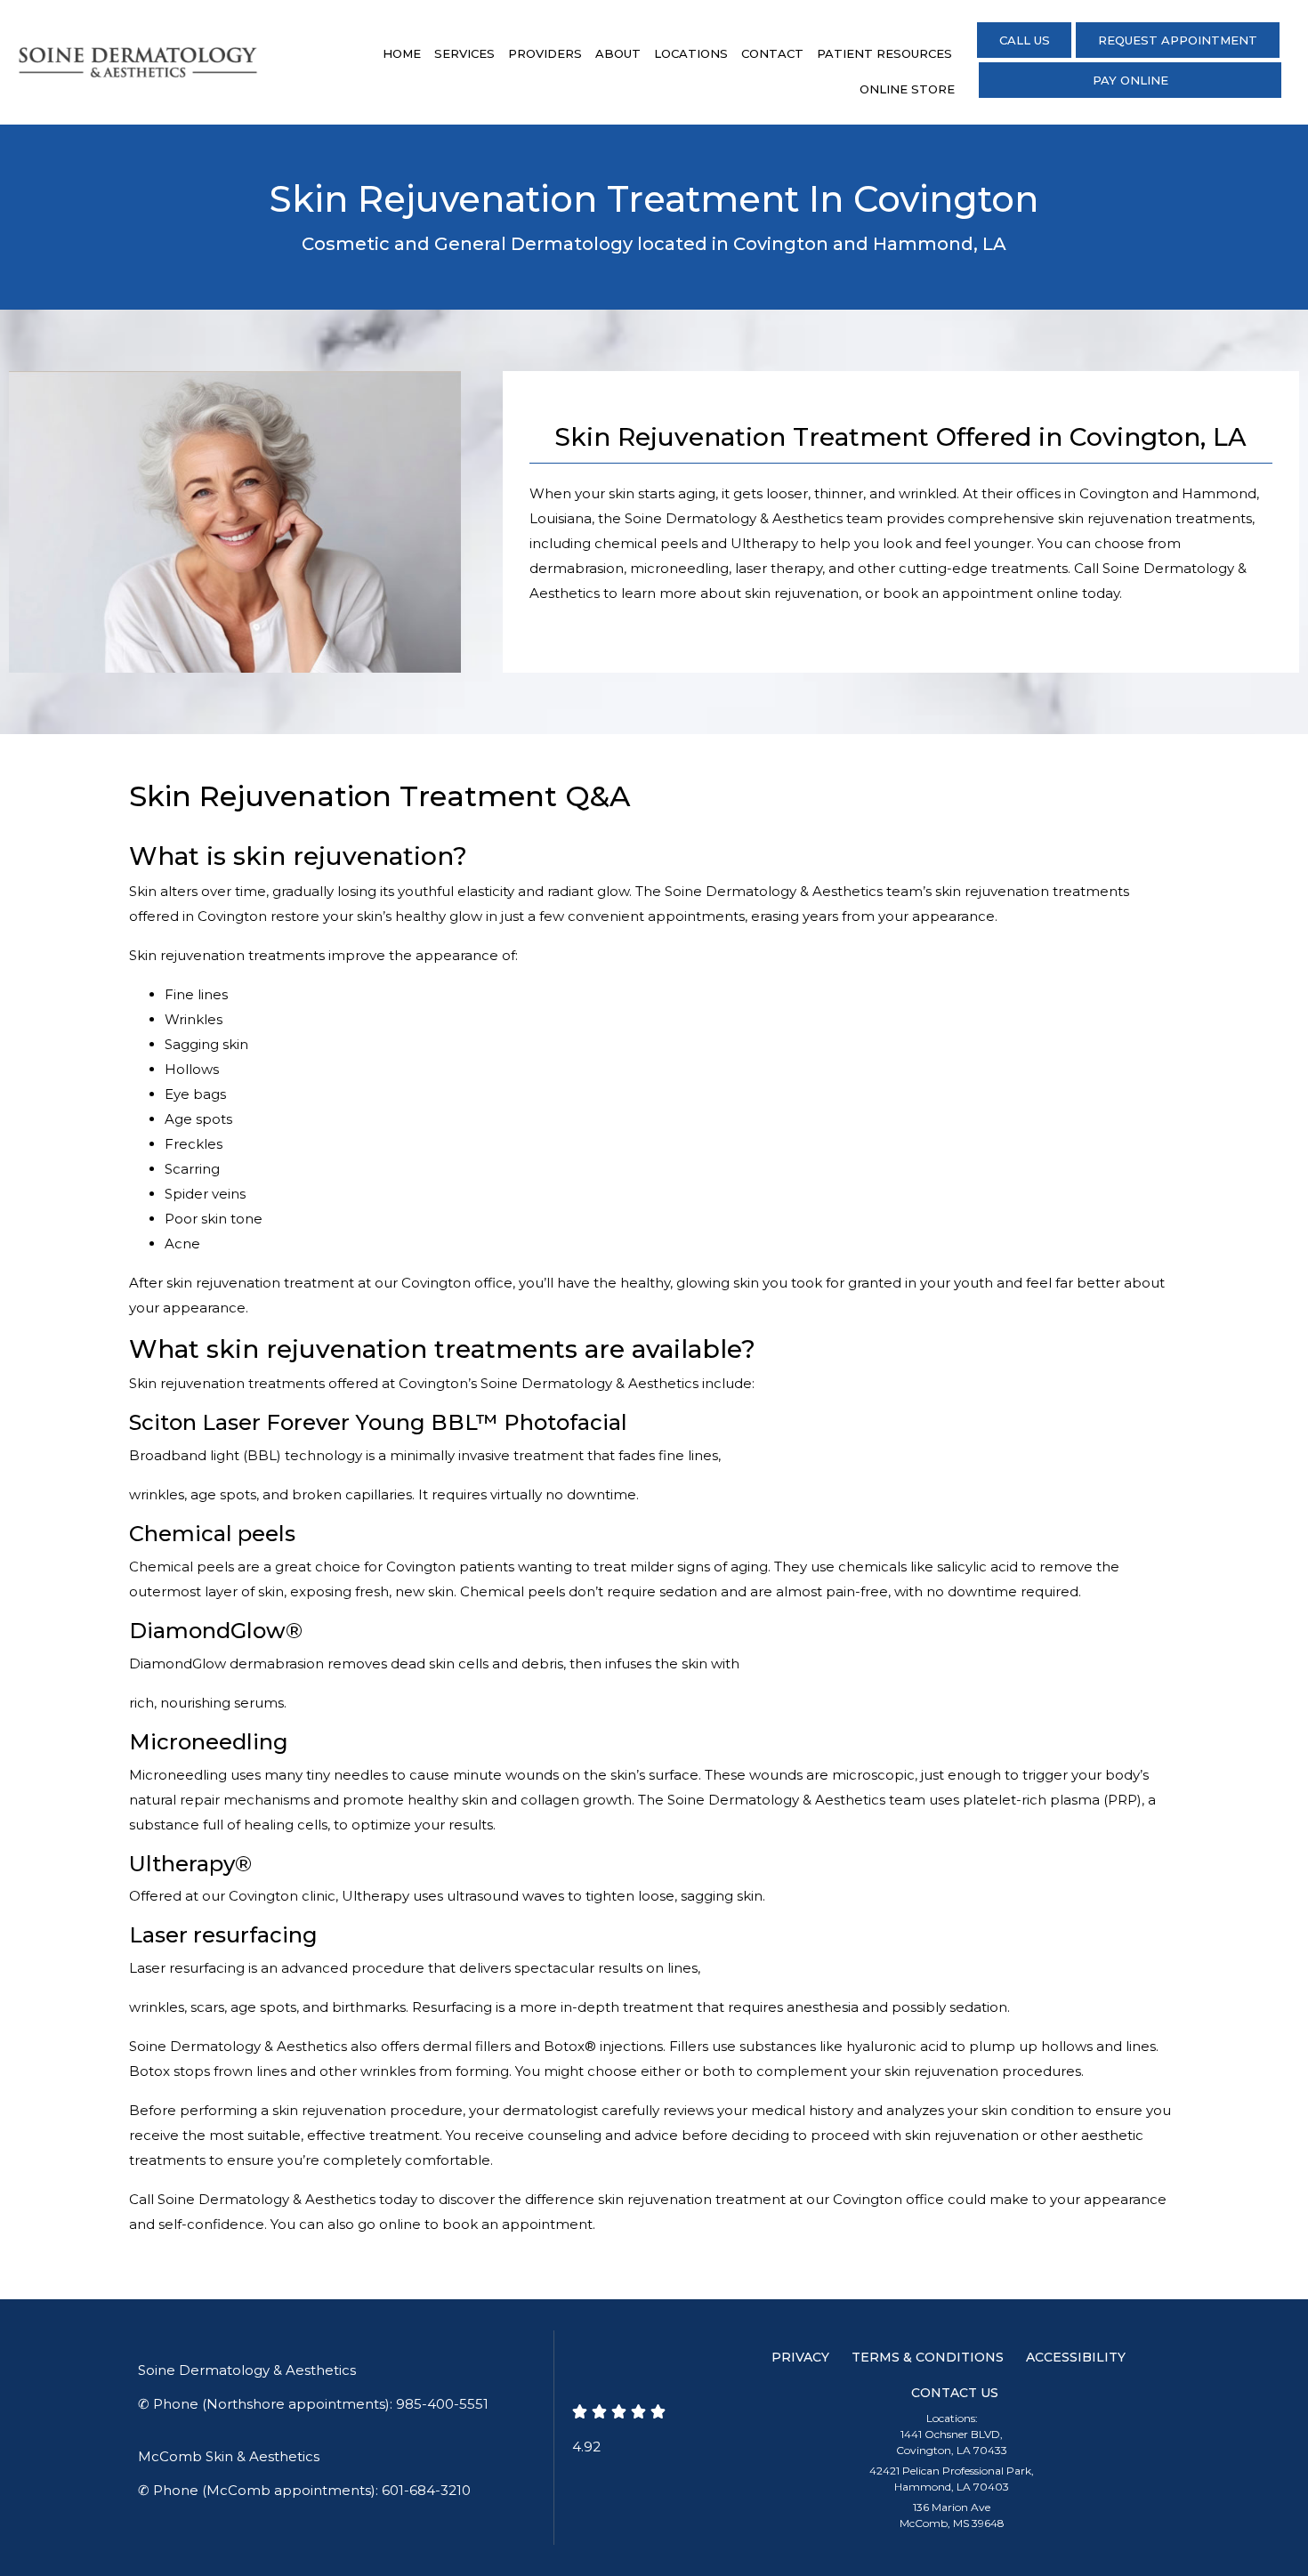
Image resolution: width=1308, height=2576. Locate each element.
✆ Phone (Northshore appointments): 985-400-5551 (313, 2404)
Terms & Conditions (928, 2357)
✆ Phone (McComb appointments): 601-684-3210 (304, 2490)
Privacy (800, 2357)
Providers (545, 53)
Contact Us (955, 2393)
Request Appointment (1178, 40)
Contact (772, 53)
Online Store (907, 89)
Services (464, 53)
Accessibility (1076, 2357)
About (618, 53)
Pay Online (1130, 80)
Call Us (1025, 40)
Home (402, 53)
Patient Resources (884, 53)
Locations (691, 53)
